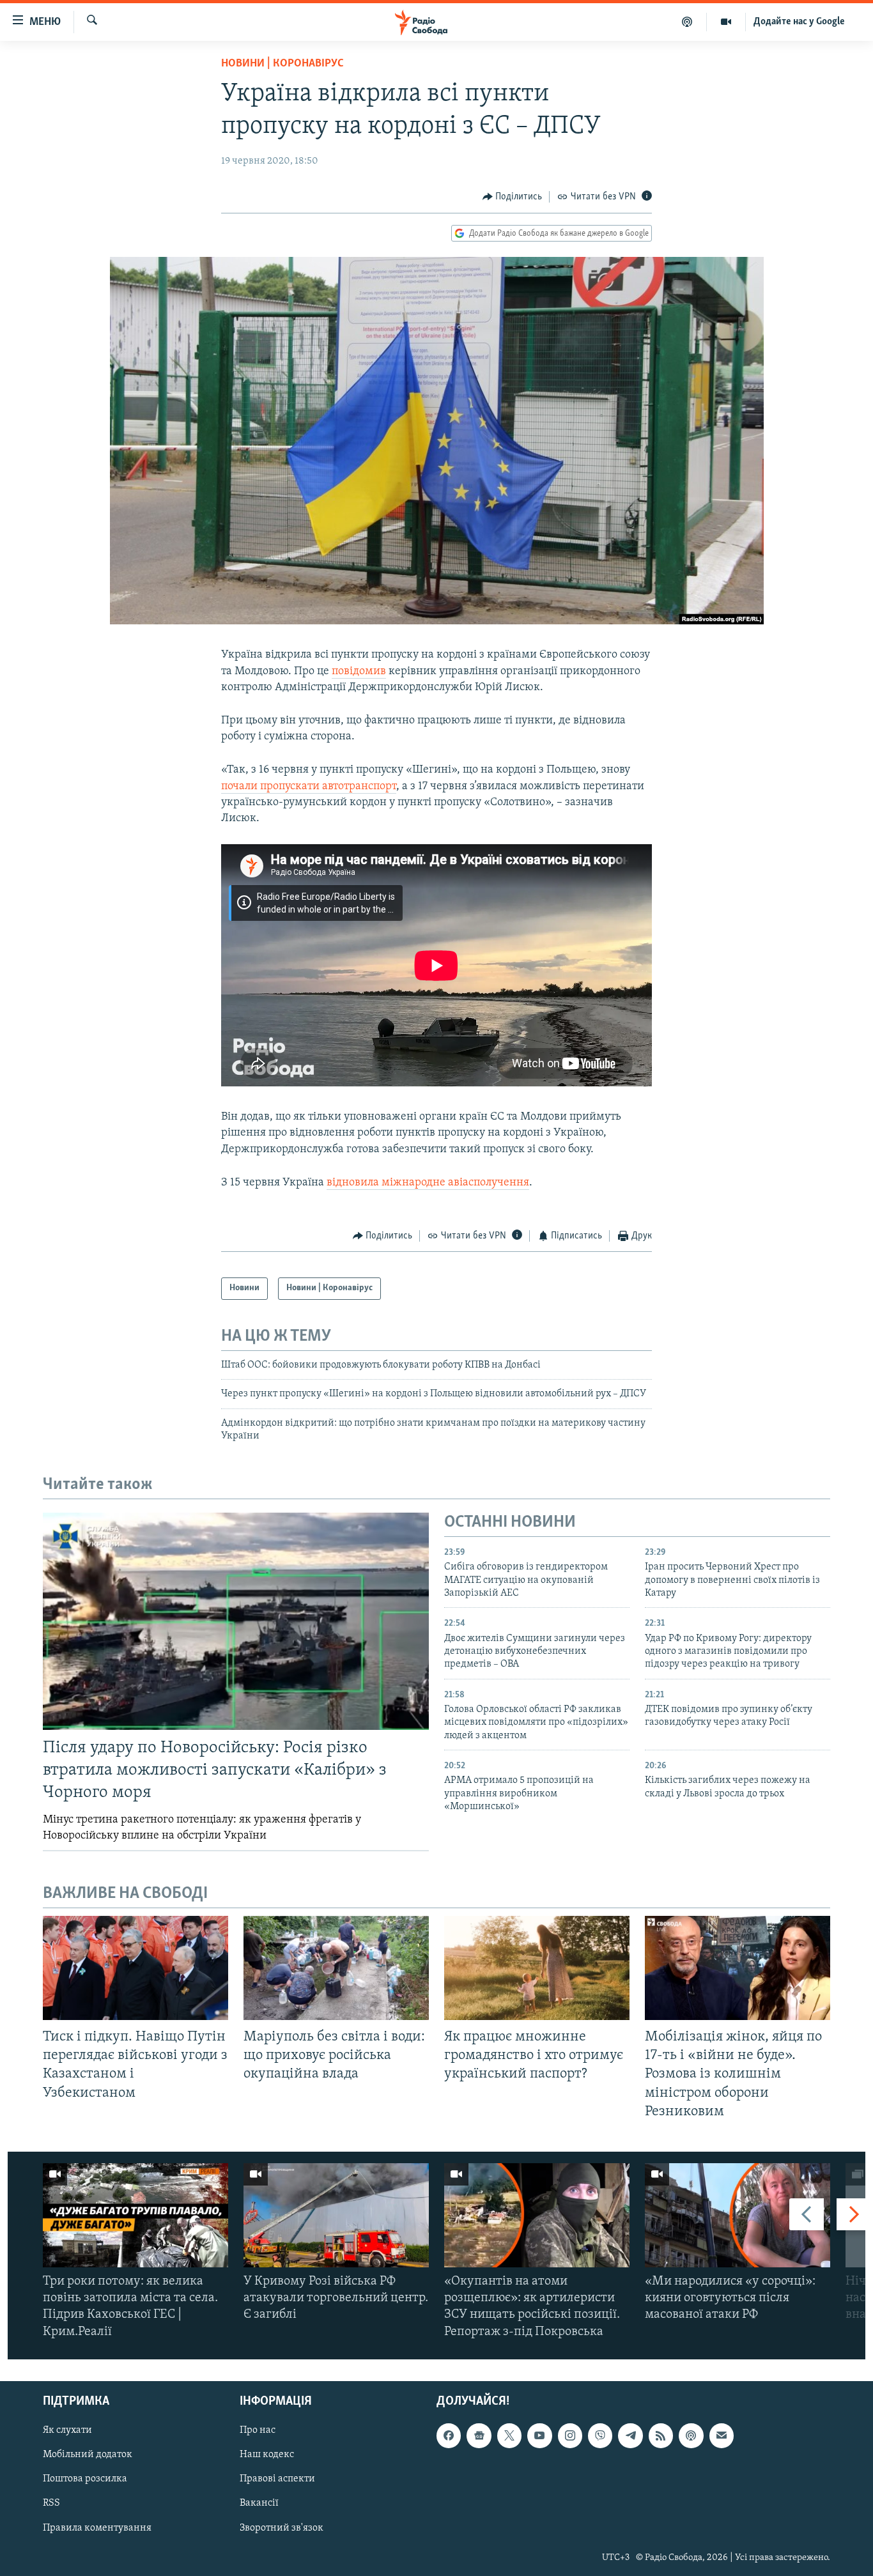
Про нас (258, 2430)
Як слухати (67, 2430)
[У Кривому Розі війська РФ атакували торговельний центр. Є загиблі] (336, 2215)
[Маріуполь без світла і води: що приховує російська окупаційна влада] (336, 1968)
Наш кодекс (267, 2455)
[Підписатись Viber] (600, 2435)
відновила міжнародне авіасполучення (428, 1183)
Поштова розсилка (85, 2479)
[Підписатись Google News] (479, 2435)
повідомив (359, 672)
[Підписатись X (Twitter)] (509, 2435)
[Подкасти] (687, 22)
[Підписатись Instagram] (570, 2435)
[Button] (513, 197)
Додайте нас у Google (799, 22)
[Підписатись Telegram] (630, 2435)
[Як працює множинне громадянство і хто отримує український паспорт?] (537, 1968)
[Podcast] (691, 2435)
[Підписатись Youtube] (539, 2435)
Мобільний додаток (88, 2455)
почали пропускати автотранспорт (309, 787)
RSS (51, 2503)
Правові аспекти (277, 2479)
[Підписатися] (722, 2435)
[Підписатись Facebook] (449, 2435)
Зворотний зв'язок (282, 2527)
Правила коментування (97, 2527)
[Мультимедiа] (726, 22)
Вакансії (259, 2503)
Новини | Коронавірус (282, 64)
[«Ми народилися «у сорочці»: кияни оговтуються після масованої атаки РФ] (738, 2215)
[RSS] (661, 2435)
